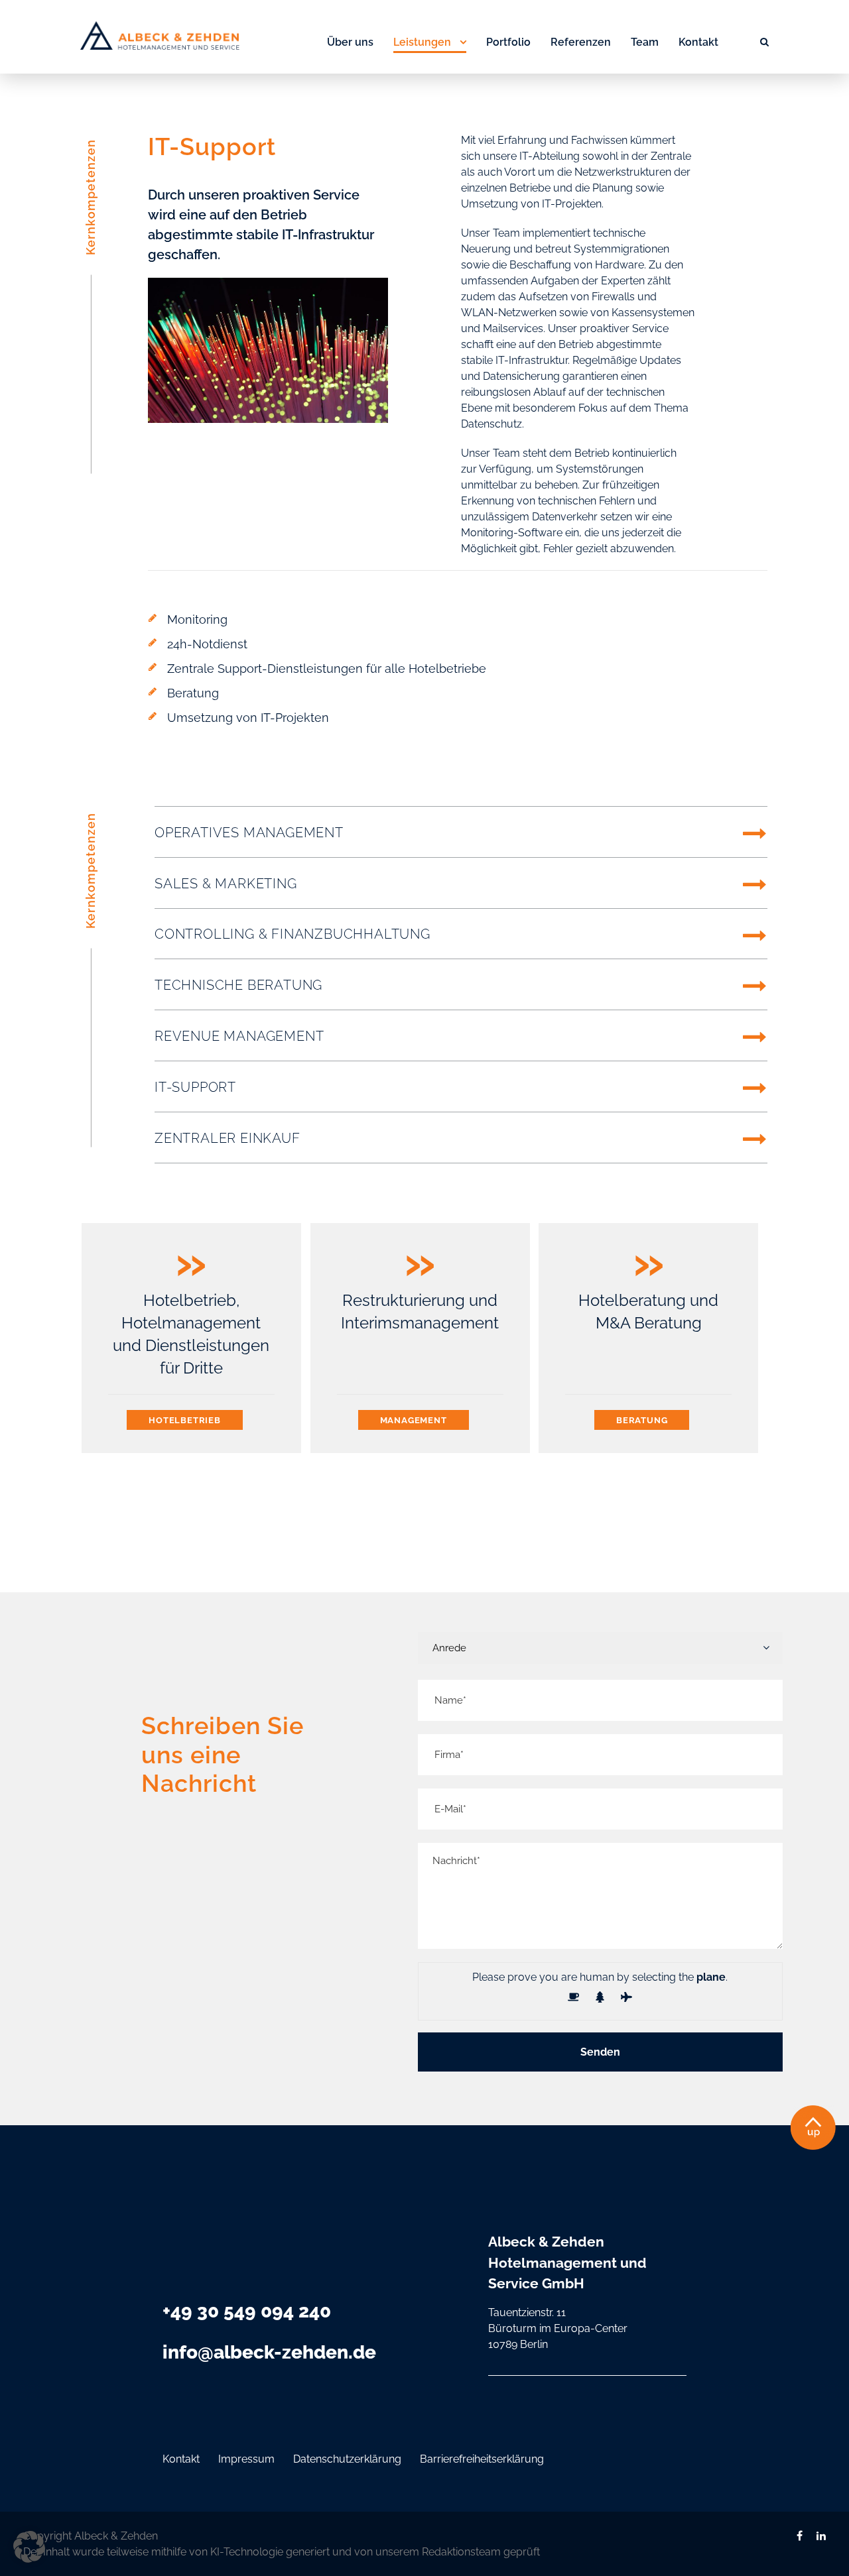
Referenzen (581, 42)
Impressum (246, 2459)
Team (645, 42)
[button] (29, 2547)
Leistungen (422, 42)
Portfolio (508, 42)
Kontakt (698, 42)
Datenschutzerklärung (347, 2459)
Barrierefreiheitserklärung (482, 2459)
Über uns (350, 42)
